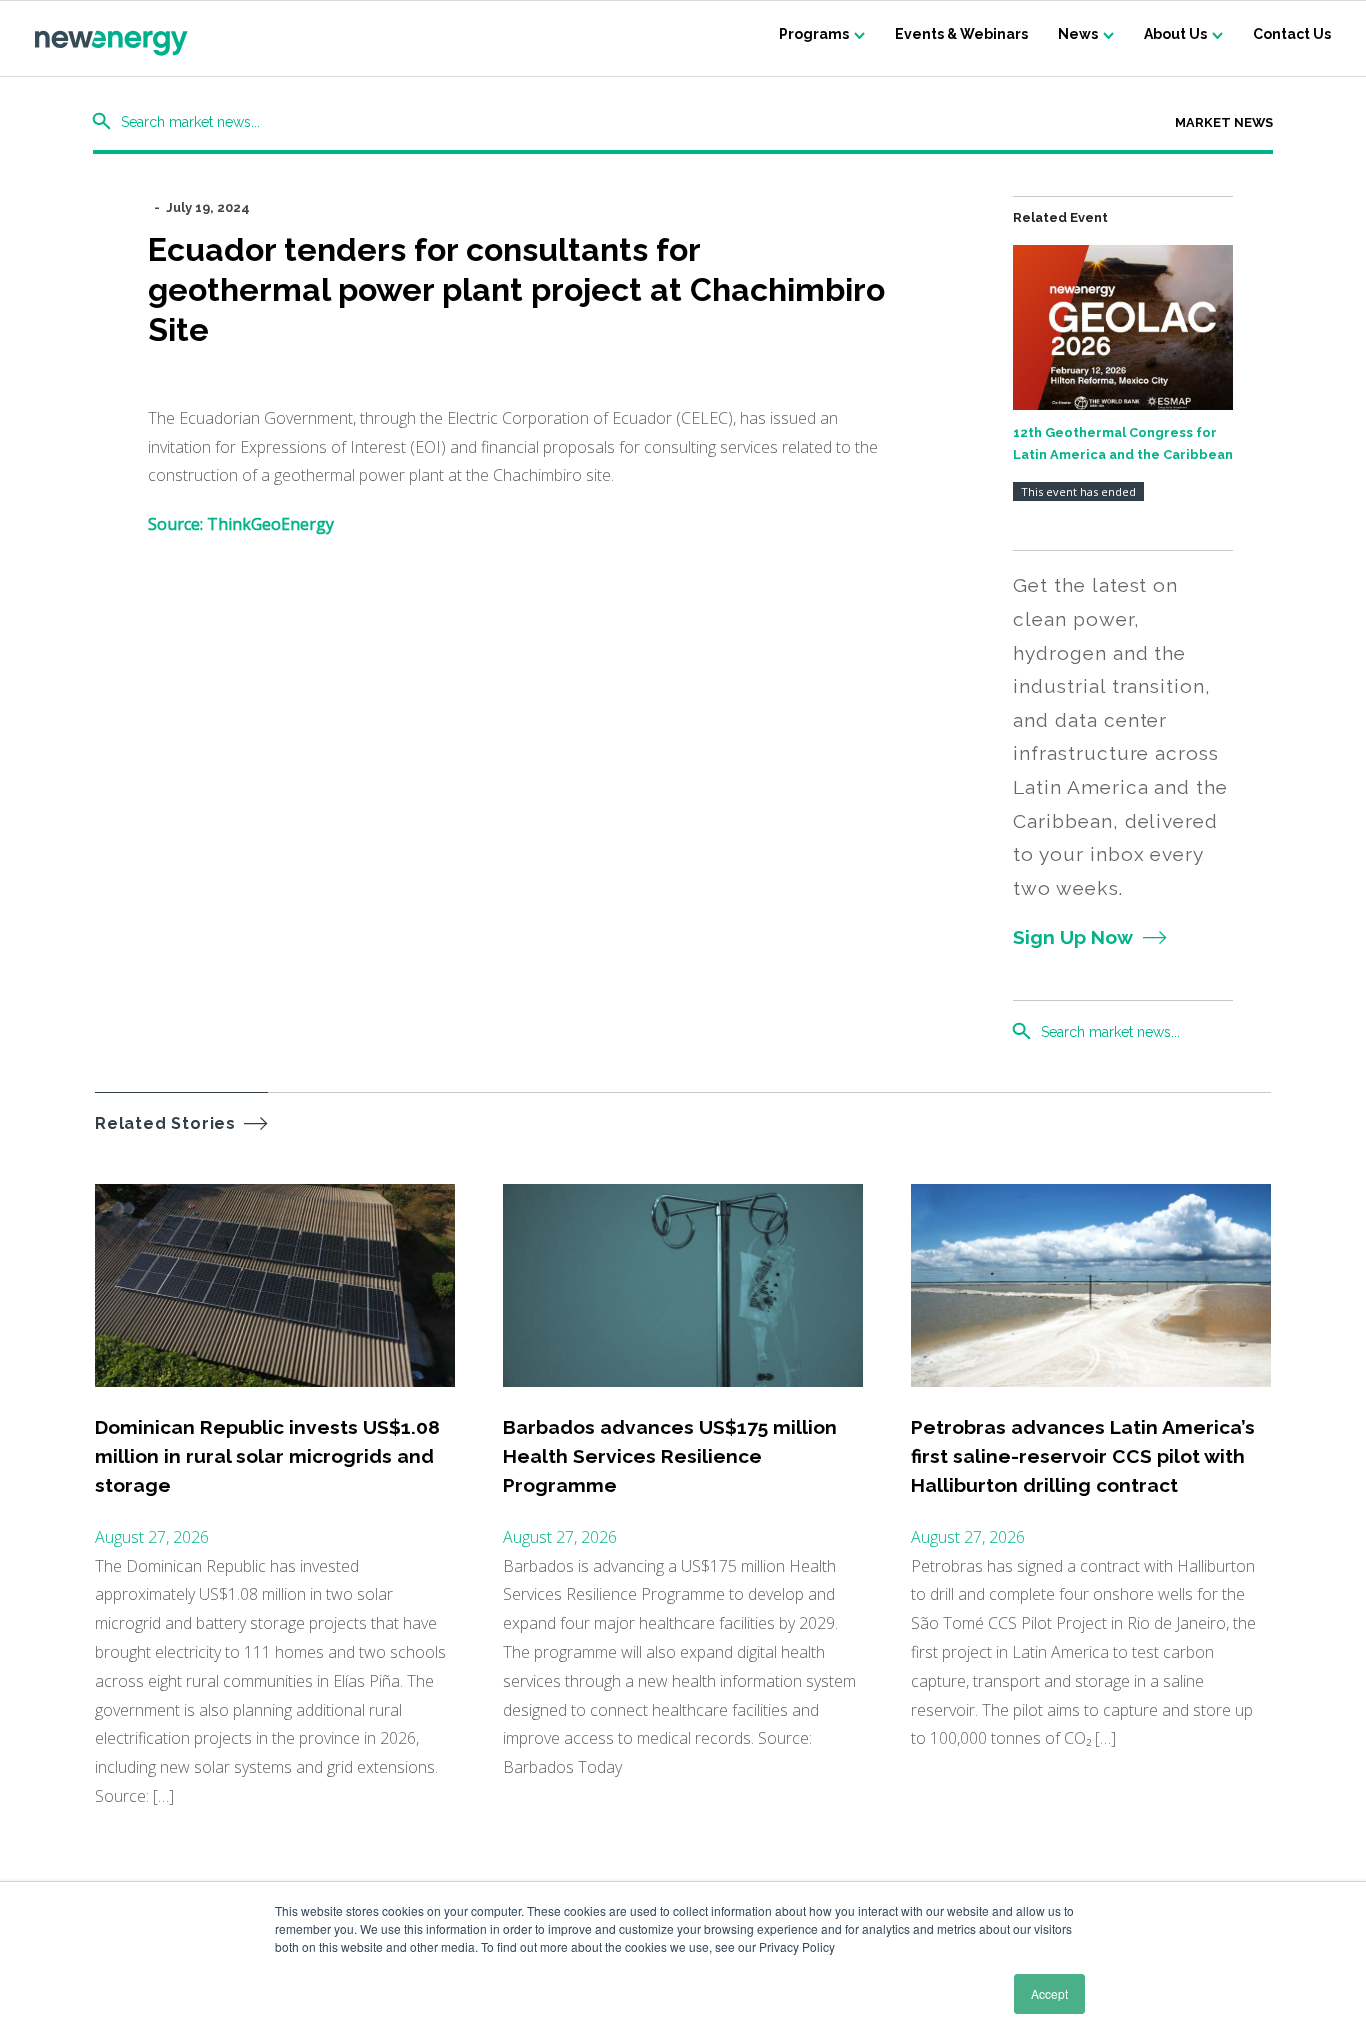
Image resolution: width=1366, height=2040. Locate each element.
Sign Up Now (1073, 937)
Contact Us (1292, 34)
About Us (1175, 34)
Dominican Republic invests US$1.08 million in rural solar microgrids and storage (267, 1456)
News (1078, 34)
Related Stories (165, 1123)
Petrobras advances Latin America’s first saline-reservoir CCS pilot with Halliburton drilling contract (1083, 1456)
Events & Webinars (961, 34)
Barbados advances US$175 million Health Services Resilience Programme (670, 1456)
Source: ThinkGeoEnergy (241, 524)
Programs (814, 34)
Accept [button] (1049, 1993)
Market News (1224, 122)
